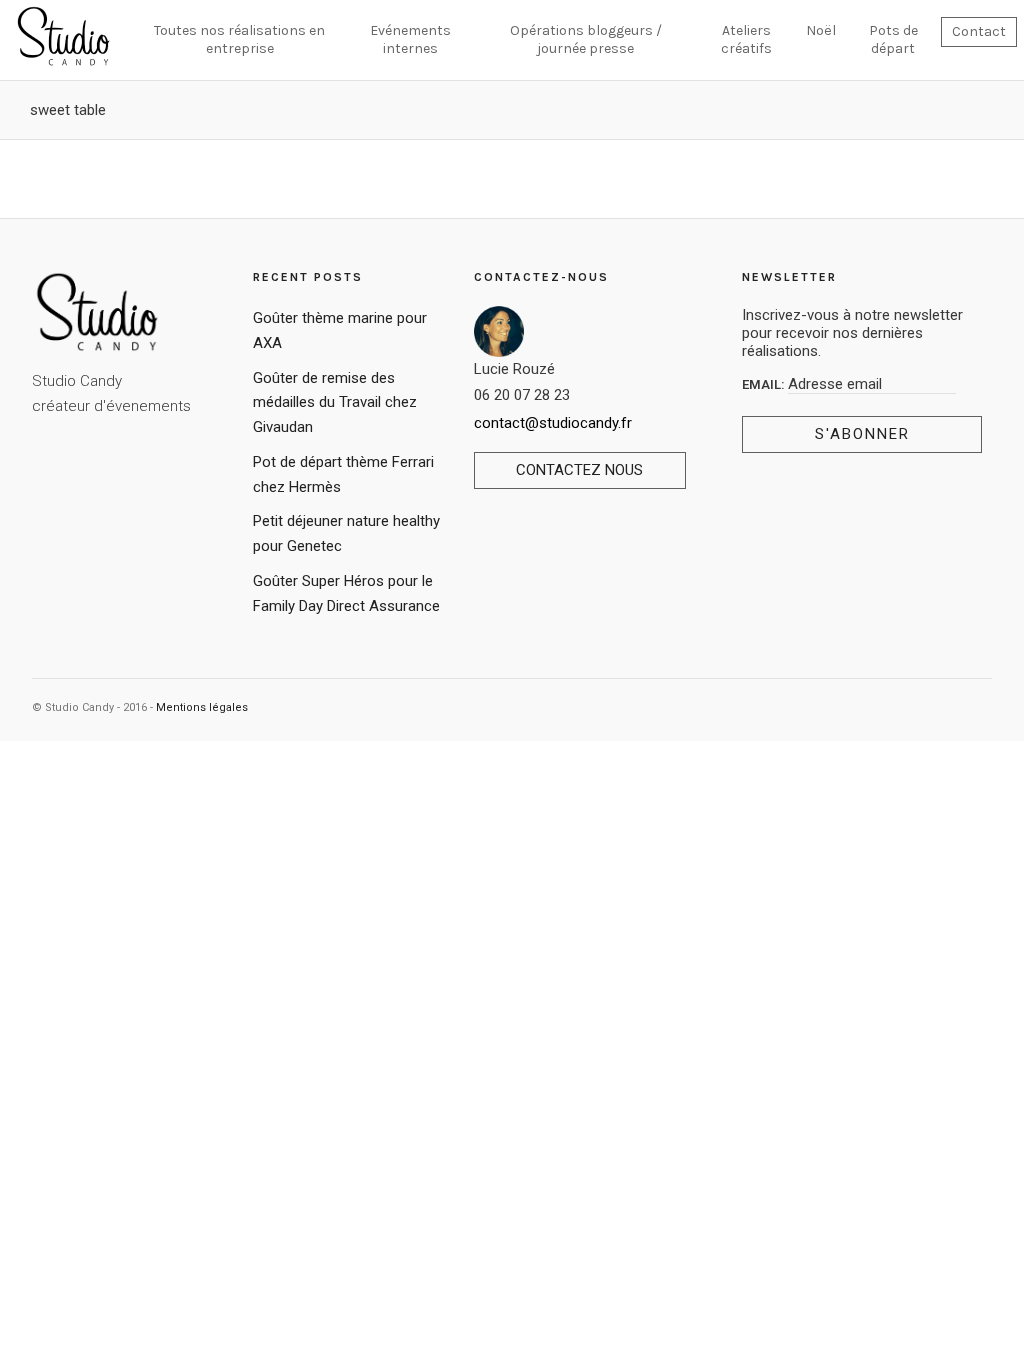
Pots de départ (893, 39)
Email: (765, 384)
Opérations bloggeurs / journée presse (586, 39)
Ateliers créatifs (746, 39)
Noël (821, 30)
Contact (979, 31)
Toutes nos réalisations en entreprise (239, 39)
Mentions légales (202, 707)
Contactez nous (579, 470)
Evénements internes (410, 39)
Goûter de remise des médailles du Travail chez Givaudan (335, 403)
